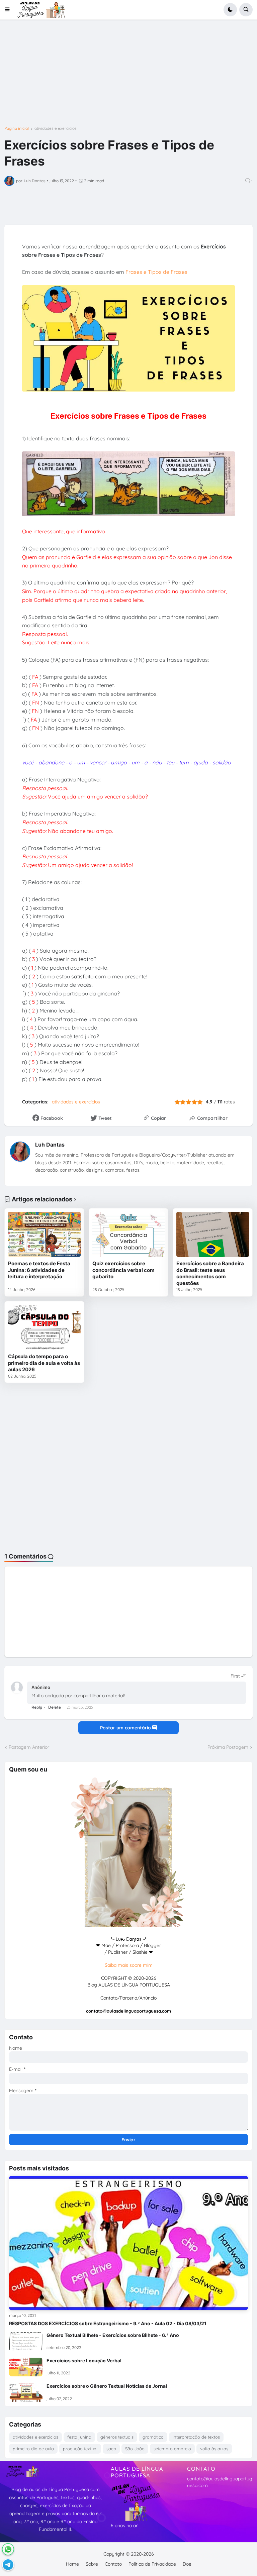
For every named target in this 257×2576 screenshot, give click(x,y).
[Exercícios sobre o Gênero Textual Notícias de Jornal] (26, 2392)
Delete (55, 1707)
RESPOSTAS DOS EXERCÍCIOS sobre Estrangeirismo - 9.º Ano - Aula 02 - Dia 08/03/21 (108, 2323)
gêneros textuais (117, 2437)
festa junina (79, 2437)
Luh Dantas (50, 1145)
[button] (10, 10)
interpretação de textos (196, 2437)
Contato (113, 2564)
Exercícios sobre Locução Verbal (84, 2360)
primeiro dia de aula (33, 2449)
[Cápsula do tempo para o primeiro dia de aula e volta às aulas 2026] (44, 1327)
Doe (187, 2564)
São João (135, 2449)
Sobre (92, 2564)
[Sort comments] (238, 1676)
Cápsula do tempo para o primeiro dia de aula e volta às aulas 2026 (44, 1363)
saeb (111, 2449)
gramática (153, 2437)
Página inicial (17, 128)
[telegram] (8, 2565)
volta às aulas (214, 2449)
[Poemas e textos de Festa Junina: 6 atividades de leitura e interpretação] (44, 1234)
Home (72, 2564)
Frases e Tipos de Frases (156, 272)
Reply (37, 1707)
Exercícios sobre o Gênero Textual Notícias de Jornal (107, 2386)
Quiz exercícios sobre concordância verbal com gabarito (123, 1270)
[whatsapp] (8, 2549)
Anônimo (41, 1687)
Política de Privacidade (152, 2564)
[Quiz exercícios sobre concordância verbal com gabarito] (129, 1234)
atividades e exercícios (56, 128)
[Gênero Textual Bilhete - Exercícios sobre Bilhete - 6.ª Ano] (26, 2342)
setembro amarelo (172, 2449)
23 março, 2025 (80, 1707)
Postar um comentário (126, 1728)
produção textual (80, 2449)
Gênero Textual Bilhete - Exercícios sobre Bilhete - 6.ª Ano (113, 2335)
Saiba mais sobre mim (129, 1965)
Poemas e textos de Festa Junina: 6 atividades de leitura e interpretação (39, 1270)
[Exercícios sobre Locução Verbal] (26, 2367)
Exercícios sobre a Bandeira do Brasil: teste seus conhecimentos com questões (210, 1273)
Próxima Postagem (228, 1747)
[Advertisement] (128, 78)
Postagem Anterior (29, 1747)
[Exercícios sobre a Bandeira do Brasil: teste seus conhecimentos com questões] (213, 1234)
